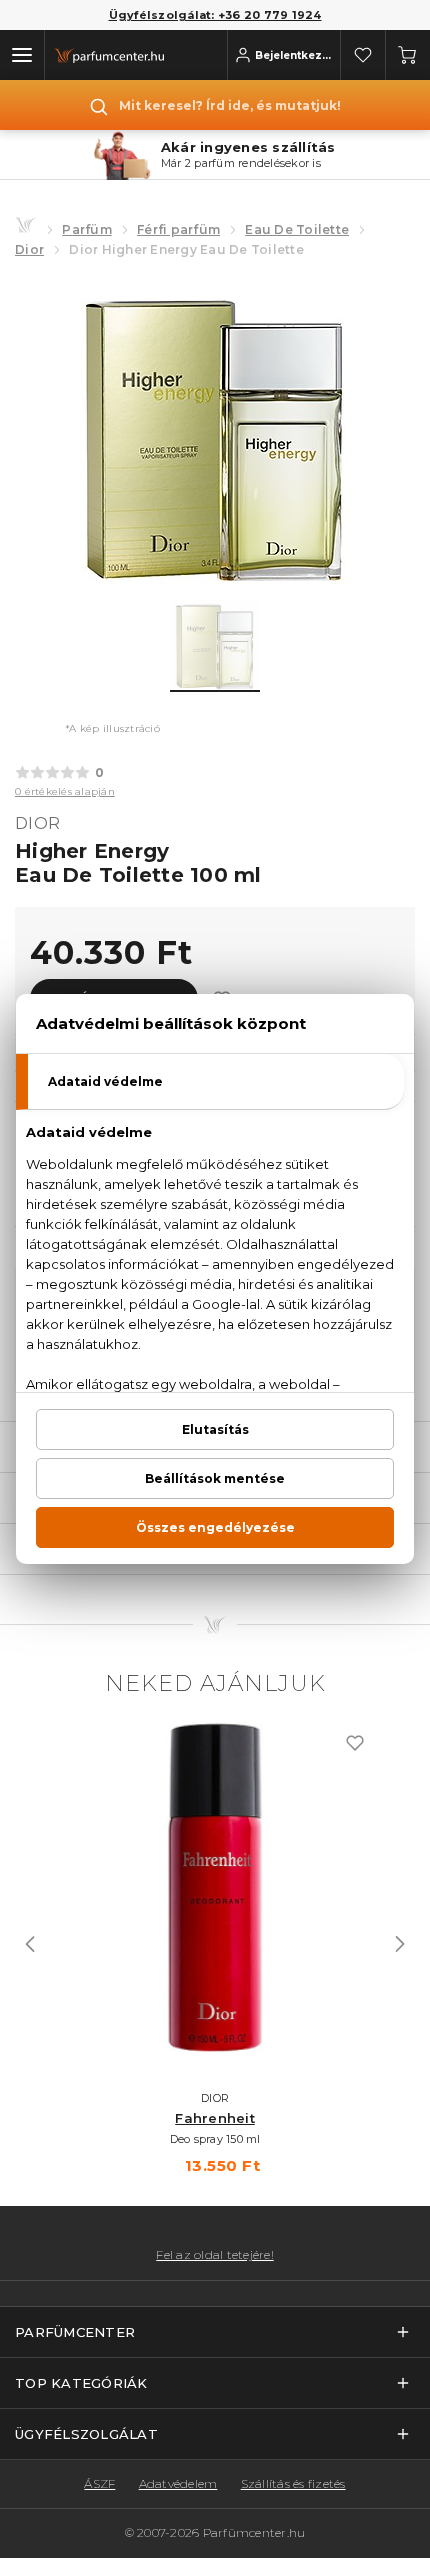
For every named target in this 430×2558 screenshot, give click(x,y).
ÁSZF (99, 2483)
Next (400, 1944)
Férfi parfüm (178, 229)
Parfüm (87, 229)
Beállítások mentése (215, 1478)
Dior (29, 249)
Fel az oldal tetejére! (215, 2255)
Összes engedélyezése (215, 1527)
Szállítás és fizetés (293, 2483)
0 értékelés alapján (65, 791)
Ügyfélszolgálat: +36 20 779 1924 (215, 15)
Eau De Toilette (297, 229)
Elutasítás (215, 1429)
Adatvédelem (178, 2483)
